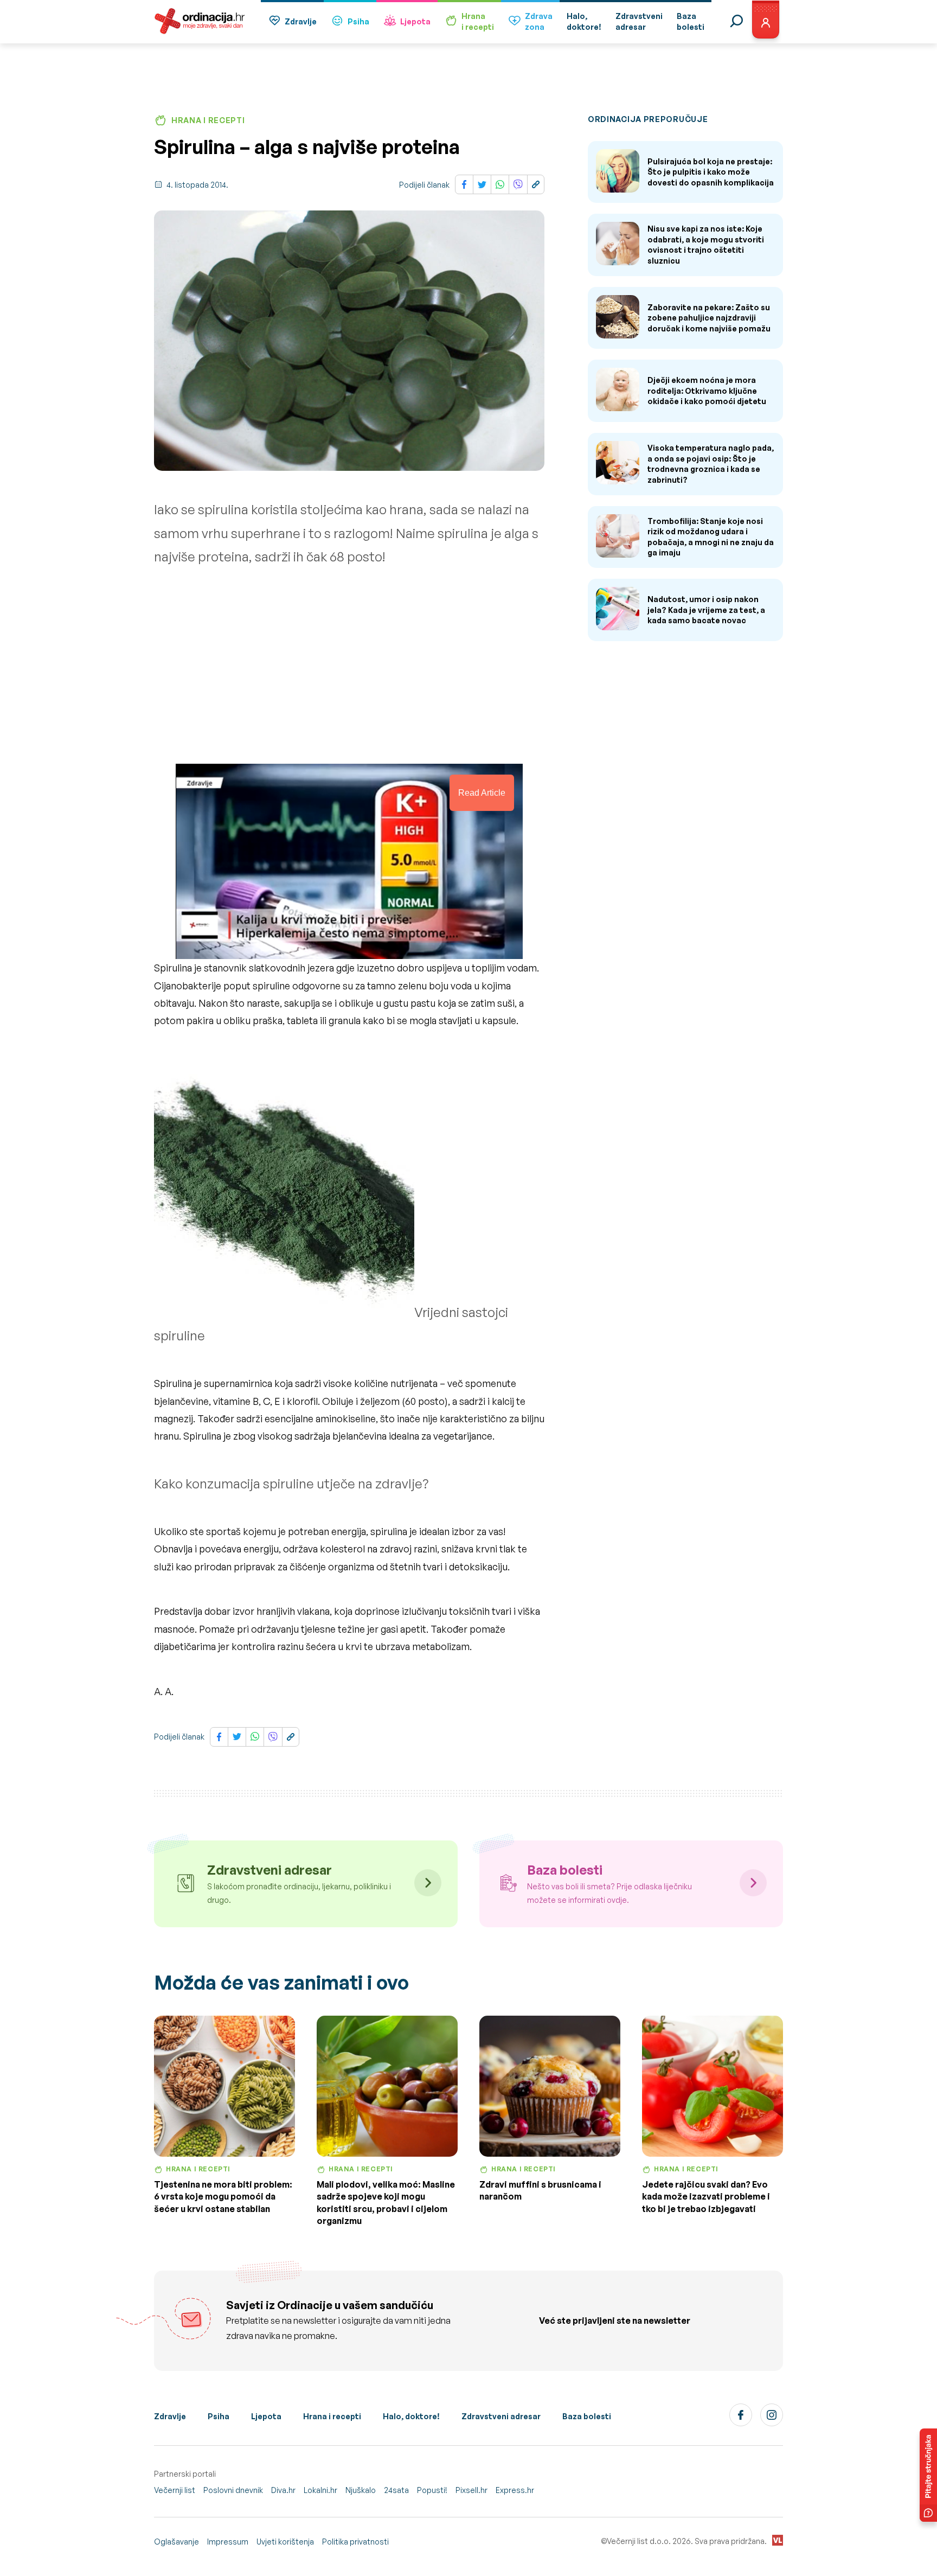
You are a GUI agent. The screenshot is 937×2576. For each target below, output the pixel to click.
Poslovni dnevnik (233, 2490)
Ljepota (415, 21)
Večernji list (175, 2490)
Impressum (228, 2542)
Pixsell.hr (471, 2490)
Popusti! (432, 2490)
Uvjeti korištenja (285, 2542)
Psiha (358, 21)
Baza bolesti (587, 2416)
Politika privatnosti (355, 2542)
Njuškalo (361, 2490)
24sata (396, 2490)
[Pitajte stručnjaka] (928, 2475)
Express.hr (515, 2490)
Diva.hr (283, 2490)
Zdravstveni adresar (501, 2416)
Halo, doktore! (411, 2416)
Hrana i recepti (332, 2416)
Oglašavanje (177, 2542)
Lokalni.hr (320, 2490)
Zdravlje (301, 21)
